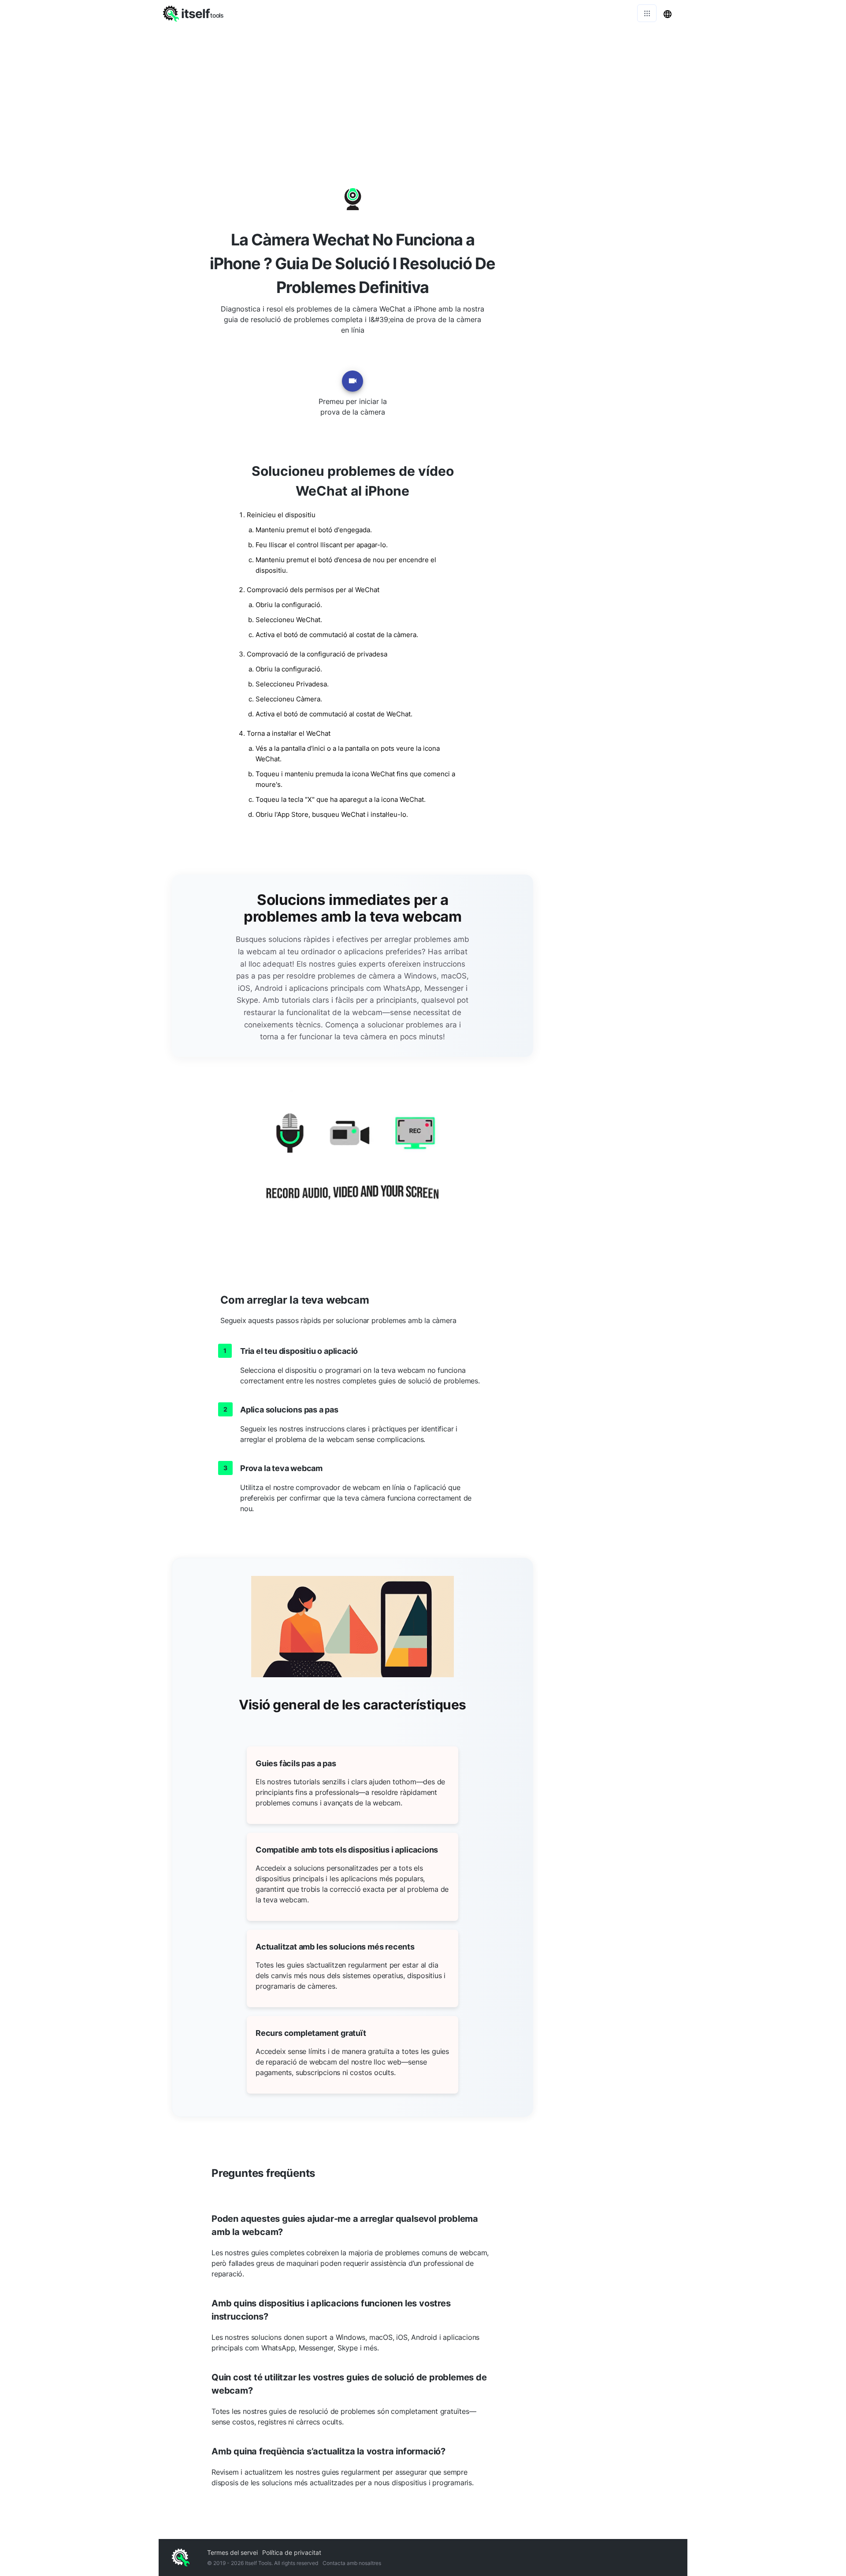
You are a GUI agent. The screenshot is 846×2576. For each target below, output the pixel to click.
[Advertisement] (423, 93)
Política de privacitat (292, 2552)
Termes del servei (232, 2552)
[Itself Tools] (352, 1167)
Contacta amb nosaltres (352, 2563)
